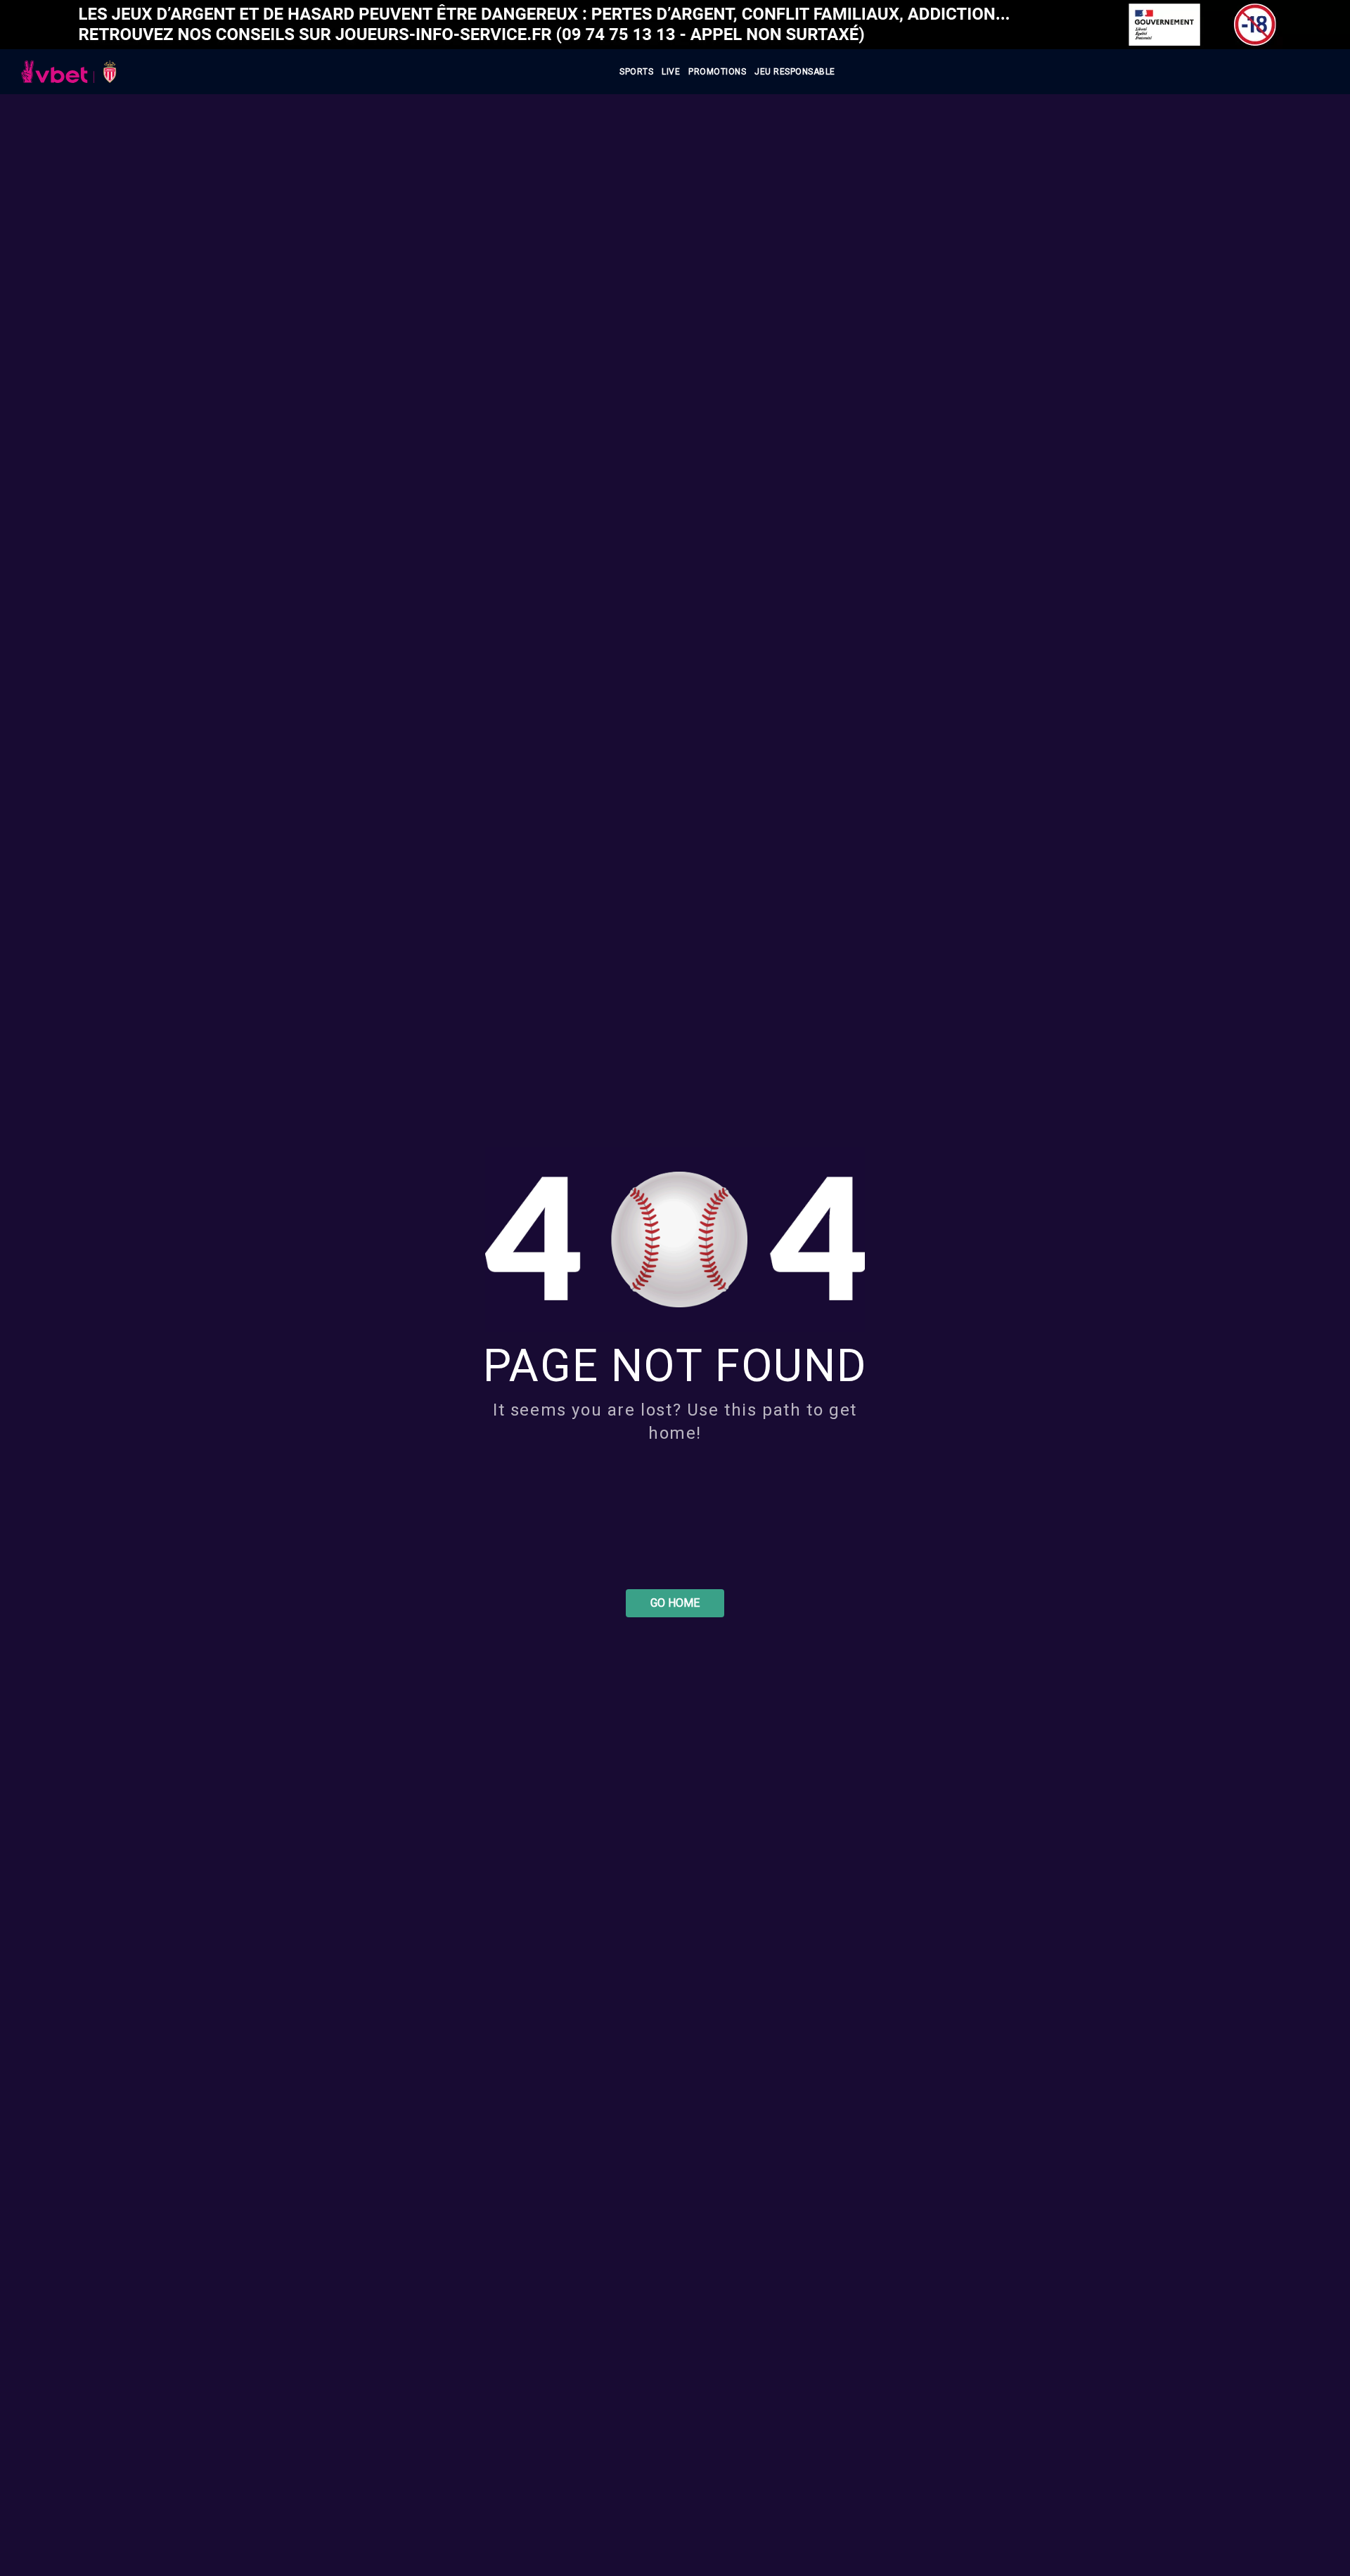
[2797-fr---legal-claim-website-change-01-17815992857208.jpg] (675, 25)
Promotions (717, 72)
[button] (675, 1603)
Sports (636, 72)
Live (671, 72)
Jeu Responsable (795, 72)
